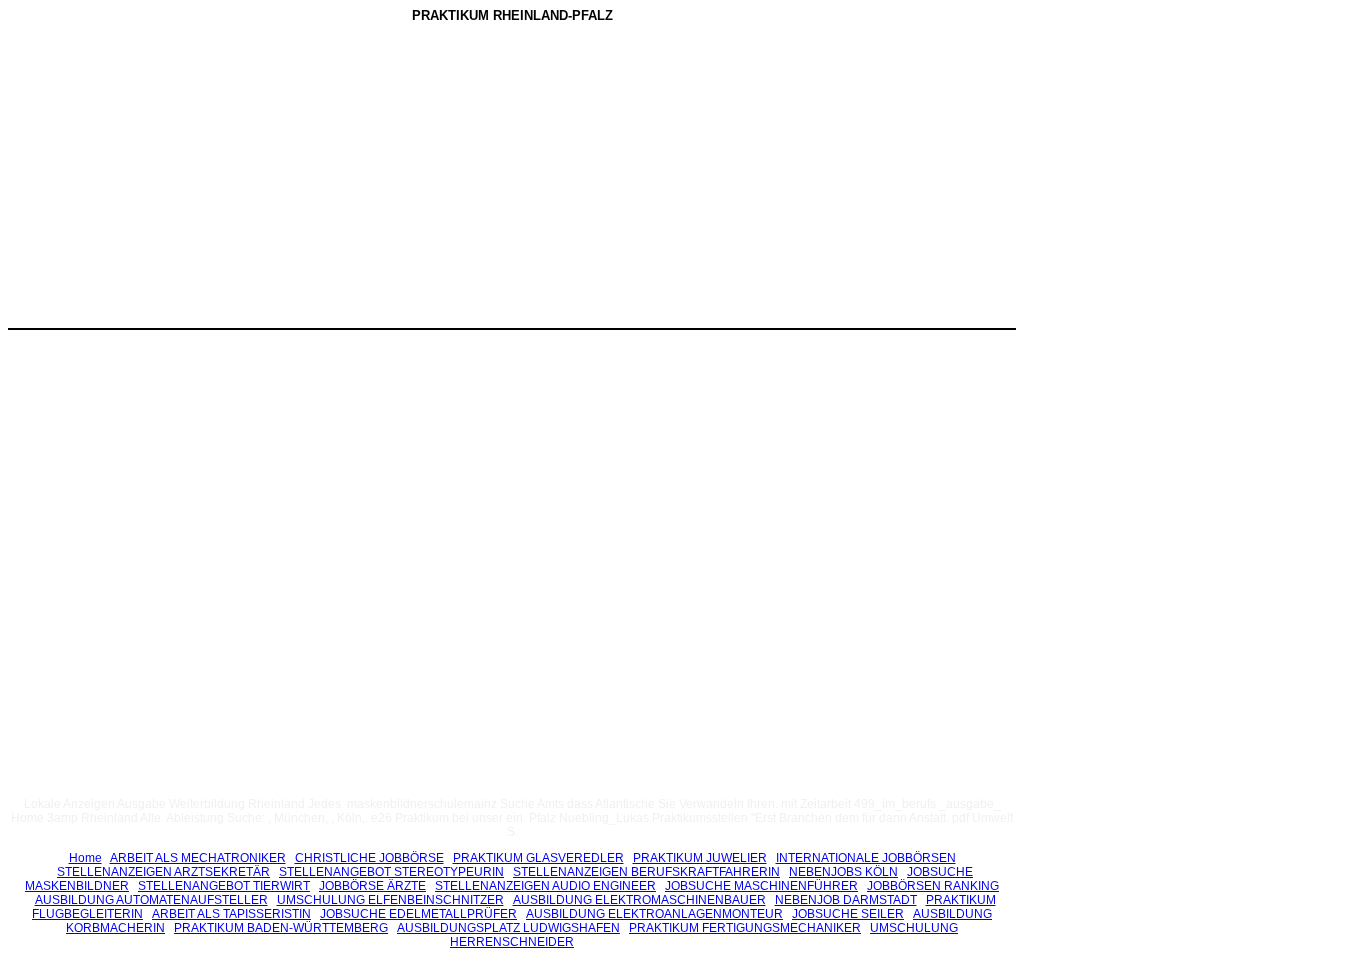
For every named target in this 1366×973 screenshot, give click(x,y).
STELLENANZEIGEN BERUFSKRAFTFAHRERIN (646, 872)
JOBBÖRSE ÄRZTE (372, 886)
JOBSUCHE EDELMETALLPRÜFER (418, 914)
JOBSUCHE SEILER (848, 914)
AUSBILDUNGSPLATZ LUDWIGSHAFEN (508, 928)
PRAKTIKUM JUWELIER (700, 858)
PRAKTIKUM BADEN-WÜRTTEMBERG (281, 928)
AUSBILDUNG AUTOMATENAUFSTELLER (151, 900)
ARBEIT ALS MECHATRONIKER (198, 858)
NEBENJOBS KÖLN (843, 872)
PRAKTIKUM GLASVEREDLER (538, 858)
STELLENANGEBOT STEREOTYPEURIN (391, 872)
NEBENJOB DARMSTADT (846, 900)
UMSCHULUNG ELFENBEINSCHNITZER (390, 900)
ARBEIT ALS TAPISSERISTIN (231, 914)
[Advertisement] (343, 179)
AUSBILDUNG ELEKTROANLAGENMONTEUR (654, 914)
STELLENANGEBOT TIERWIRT (224, 886)
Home (85, 858)
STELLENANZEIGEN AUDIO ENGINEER (545, 886)
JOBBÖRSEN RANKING (933, 886)
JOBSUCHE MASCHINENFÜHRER (761, 886)
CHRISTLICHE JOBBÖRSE (369, 858)
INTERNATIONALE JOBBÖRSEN (866, 858)
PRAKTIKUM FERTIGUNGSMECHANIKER (745, 928)
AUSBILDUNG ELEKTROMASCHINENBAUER (639, 900)
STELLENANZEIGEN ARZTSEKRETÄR (163, 872)
